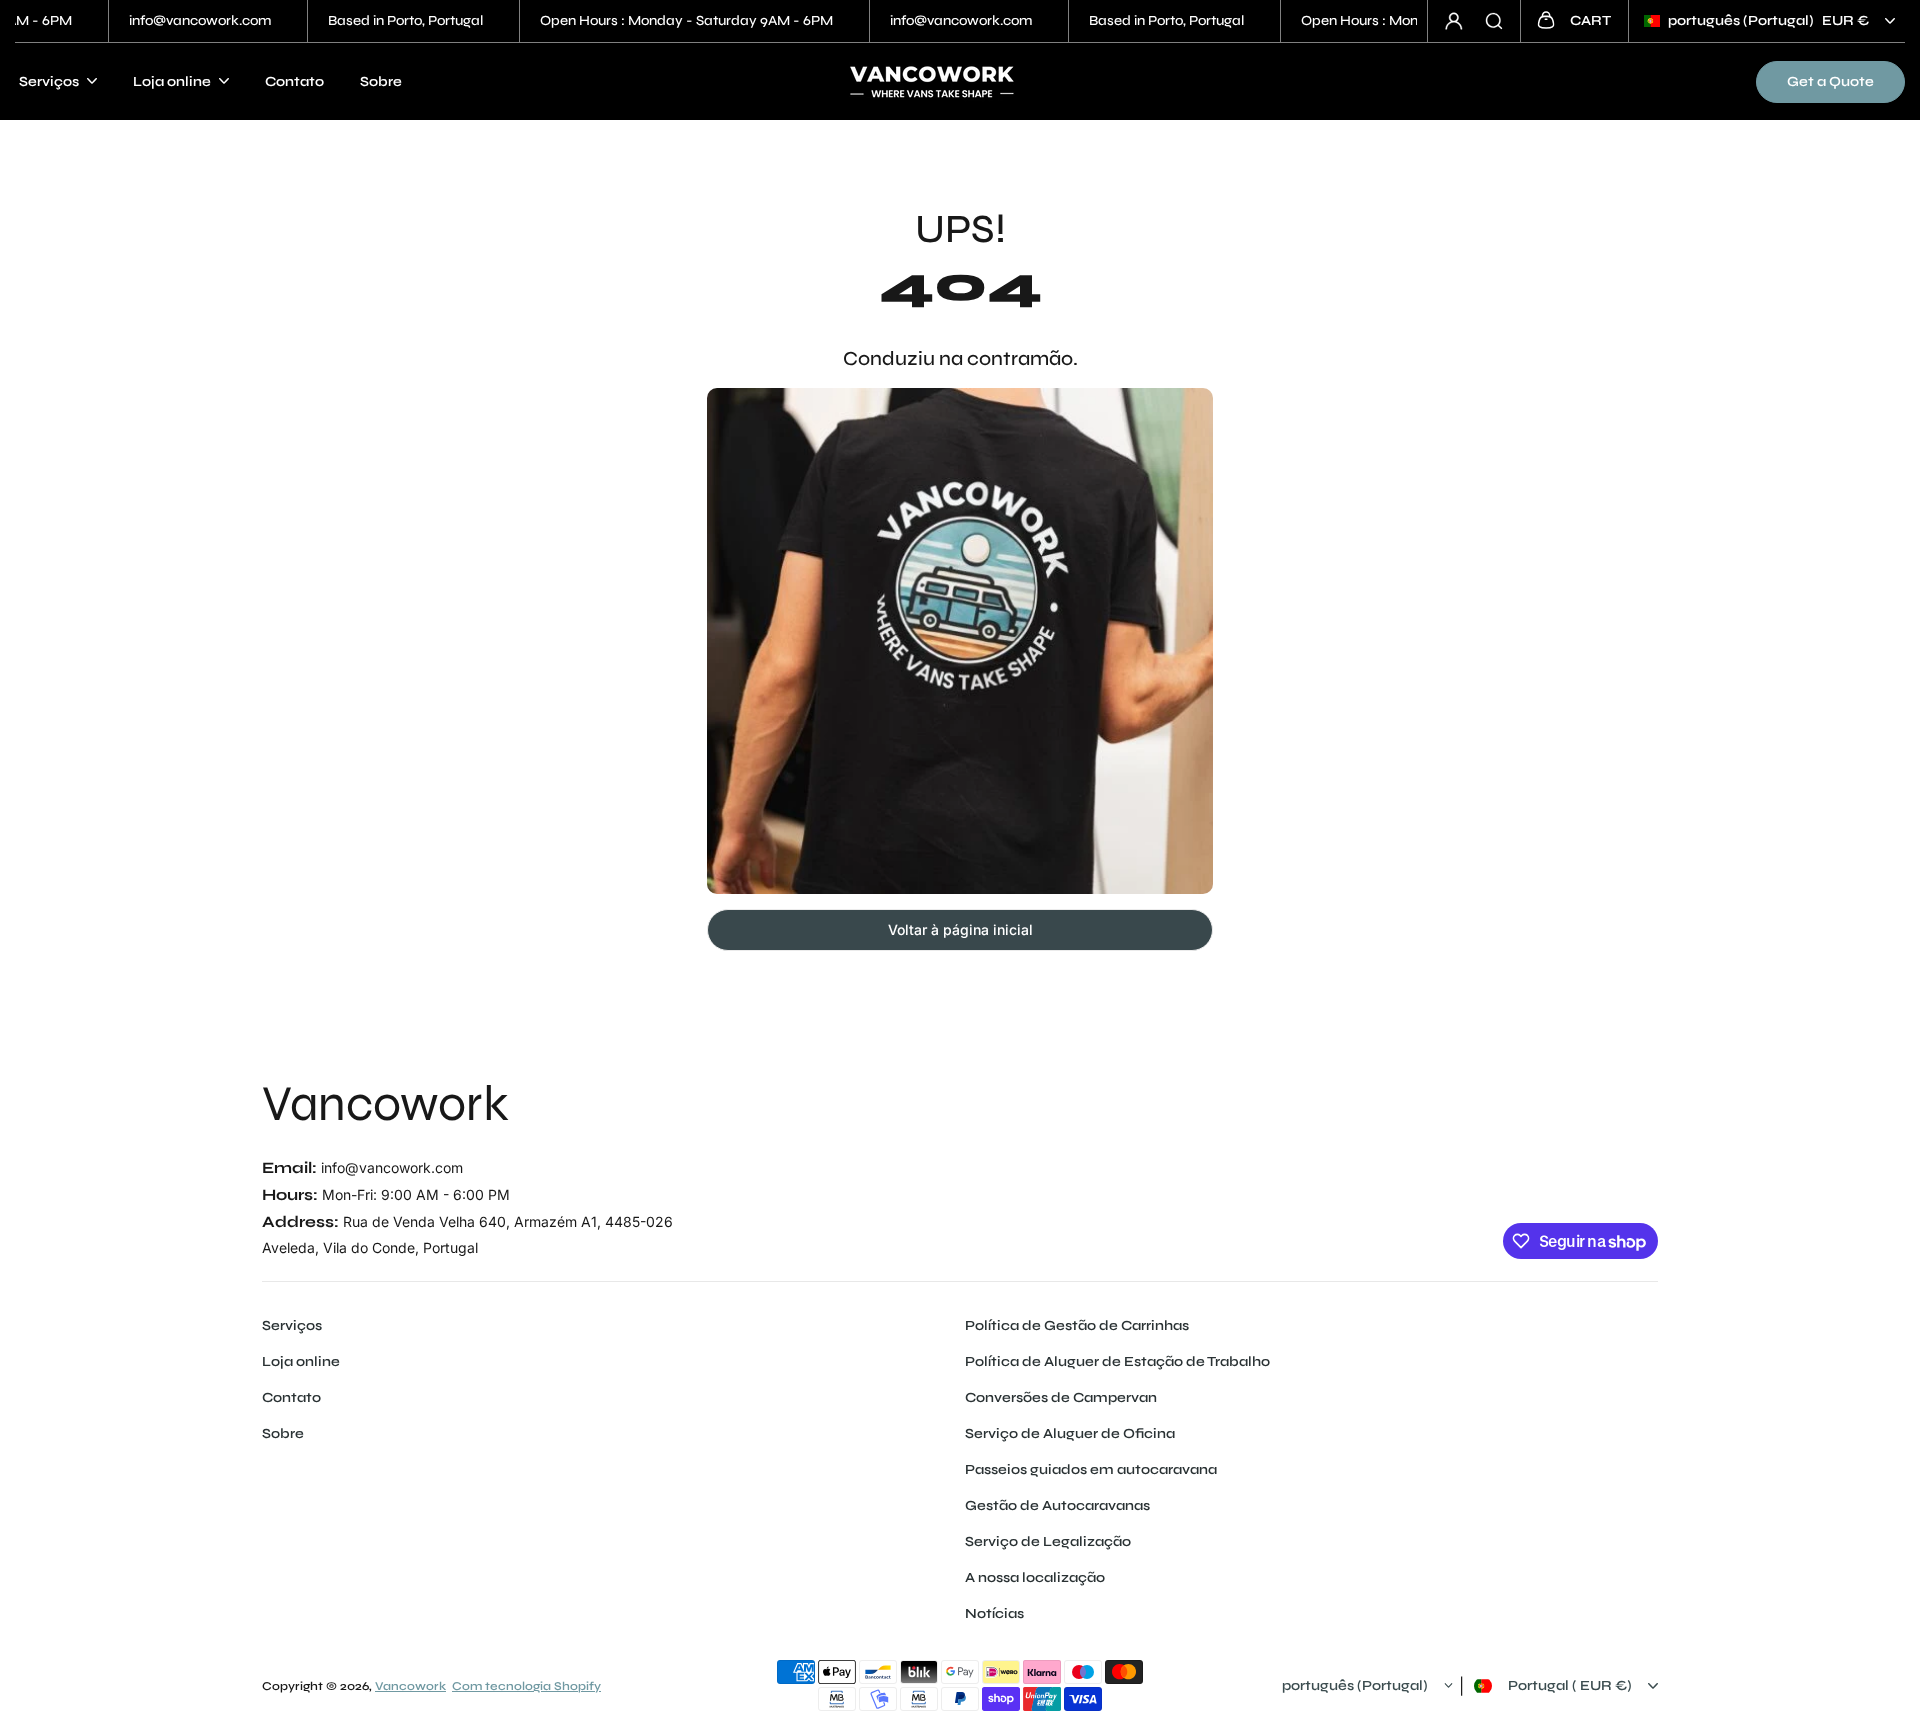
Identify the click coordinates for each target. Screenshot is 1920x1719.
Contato (294, 81)
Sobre (381, 81)
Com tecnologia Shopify (526, 1686)
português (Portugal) (1768, 20)
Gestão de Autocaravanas (1057, 1505)
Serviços (292, 1325)
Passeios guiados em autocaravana (1091, 1469)
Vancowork (385, 1104)
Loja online (301, 1361)
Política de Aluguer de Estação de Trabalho (1117, 1361)
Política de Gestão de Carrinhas (1077, 1325)
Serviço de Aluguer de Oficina (1070, 1433)
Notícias (994, 1613)
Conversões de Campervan (1061, 1397)
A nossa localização (1035, 1577)
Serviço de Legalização (1048, 1541)
